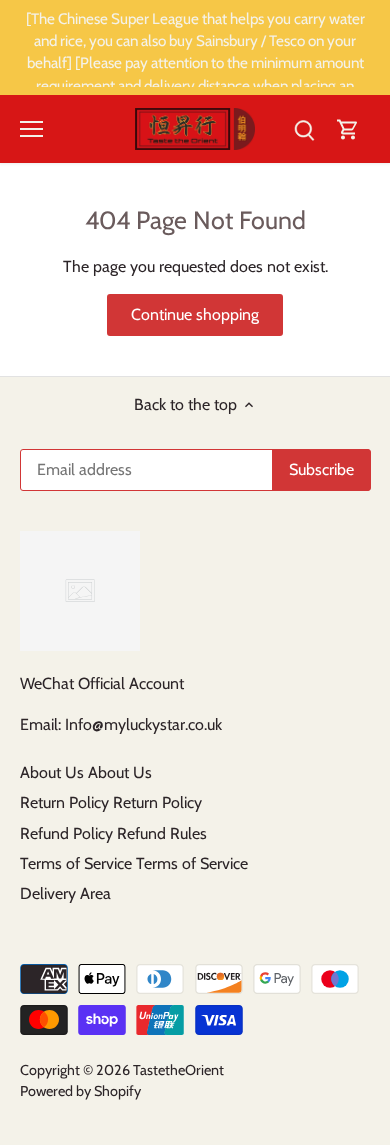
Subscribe (289, 637)
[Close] (359, 441)
